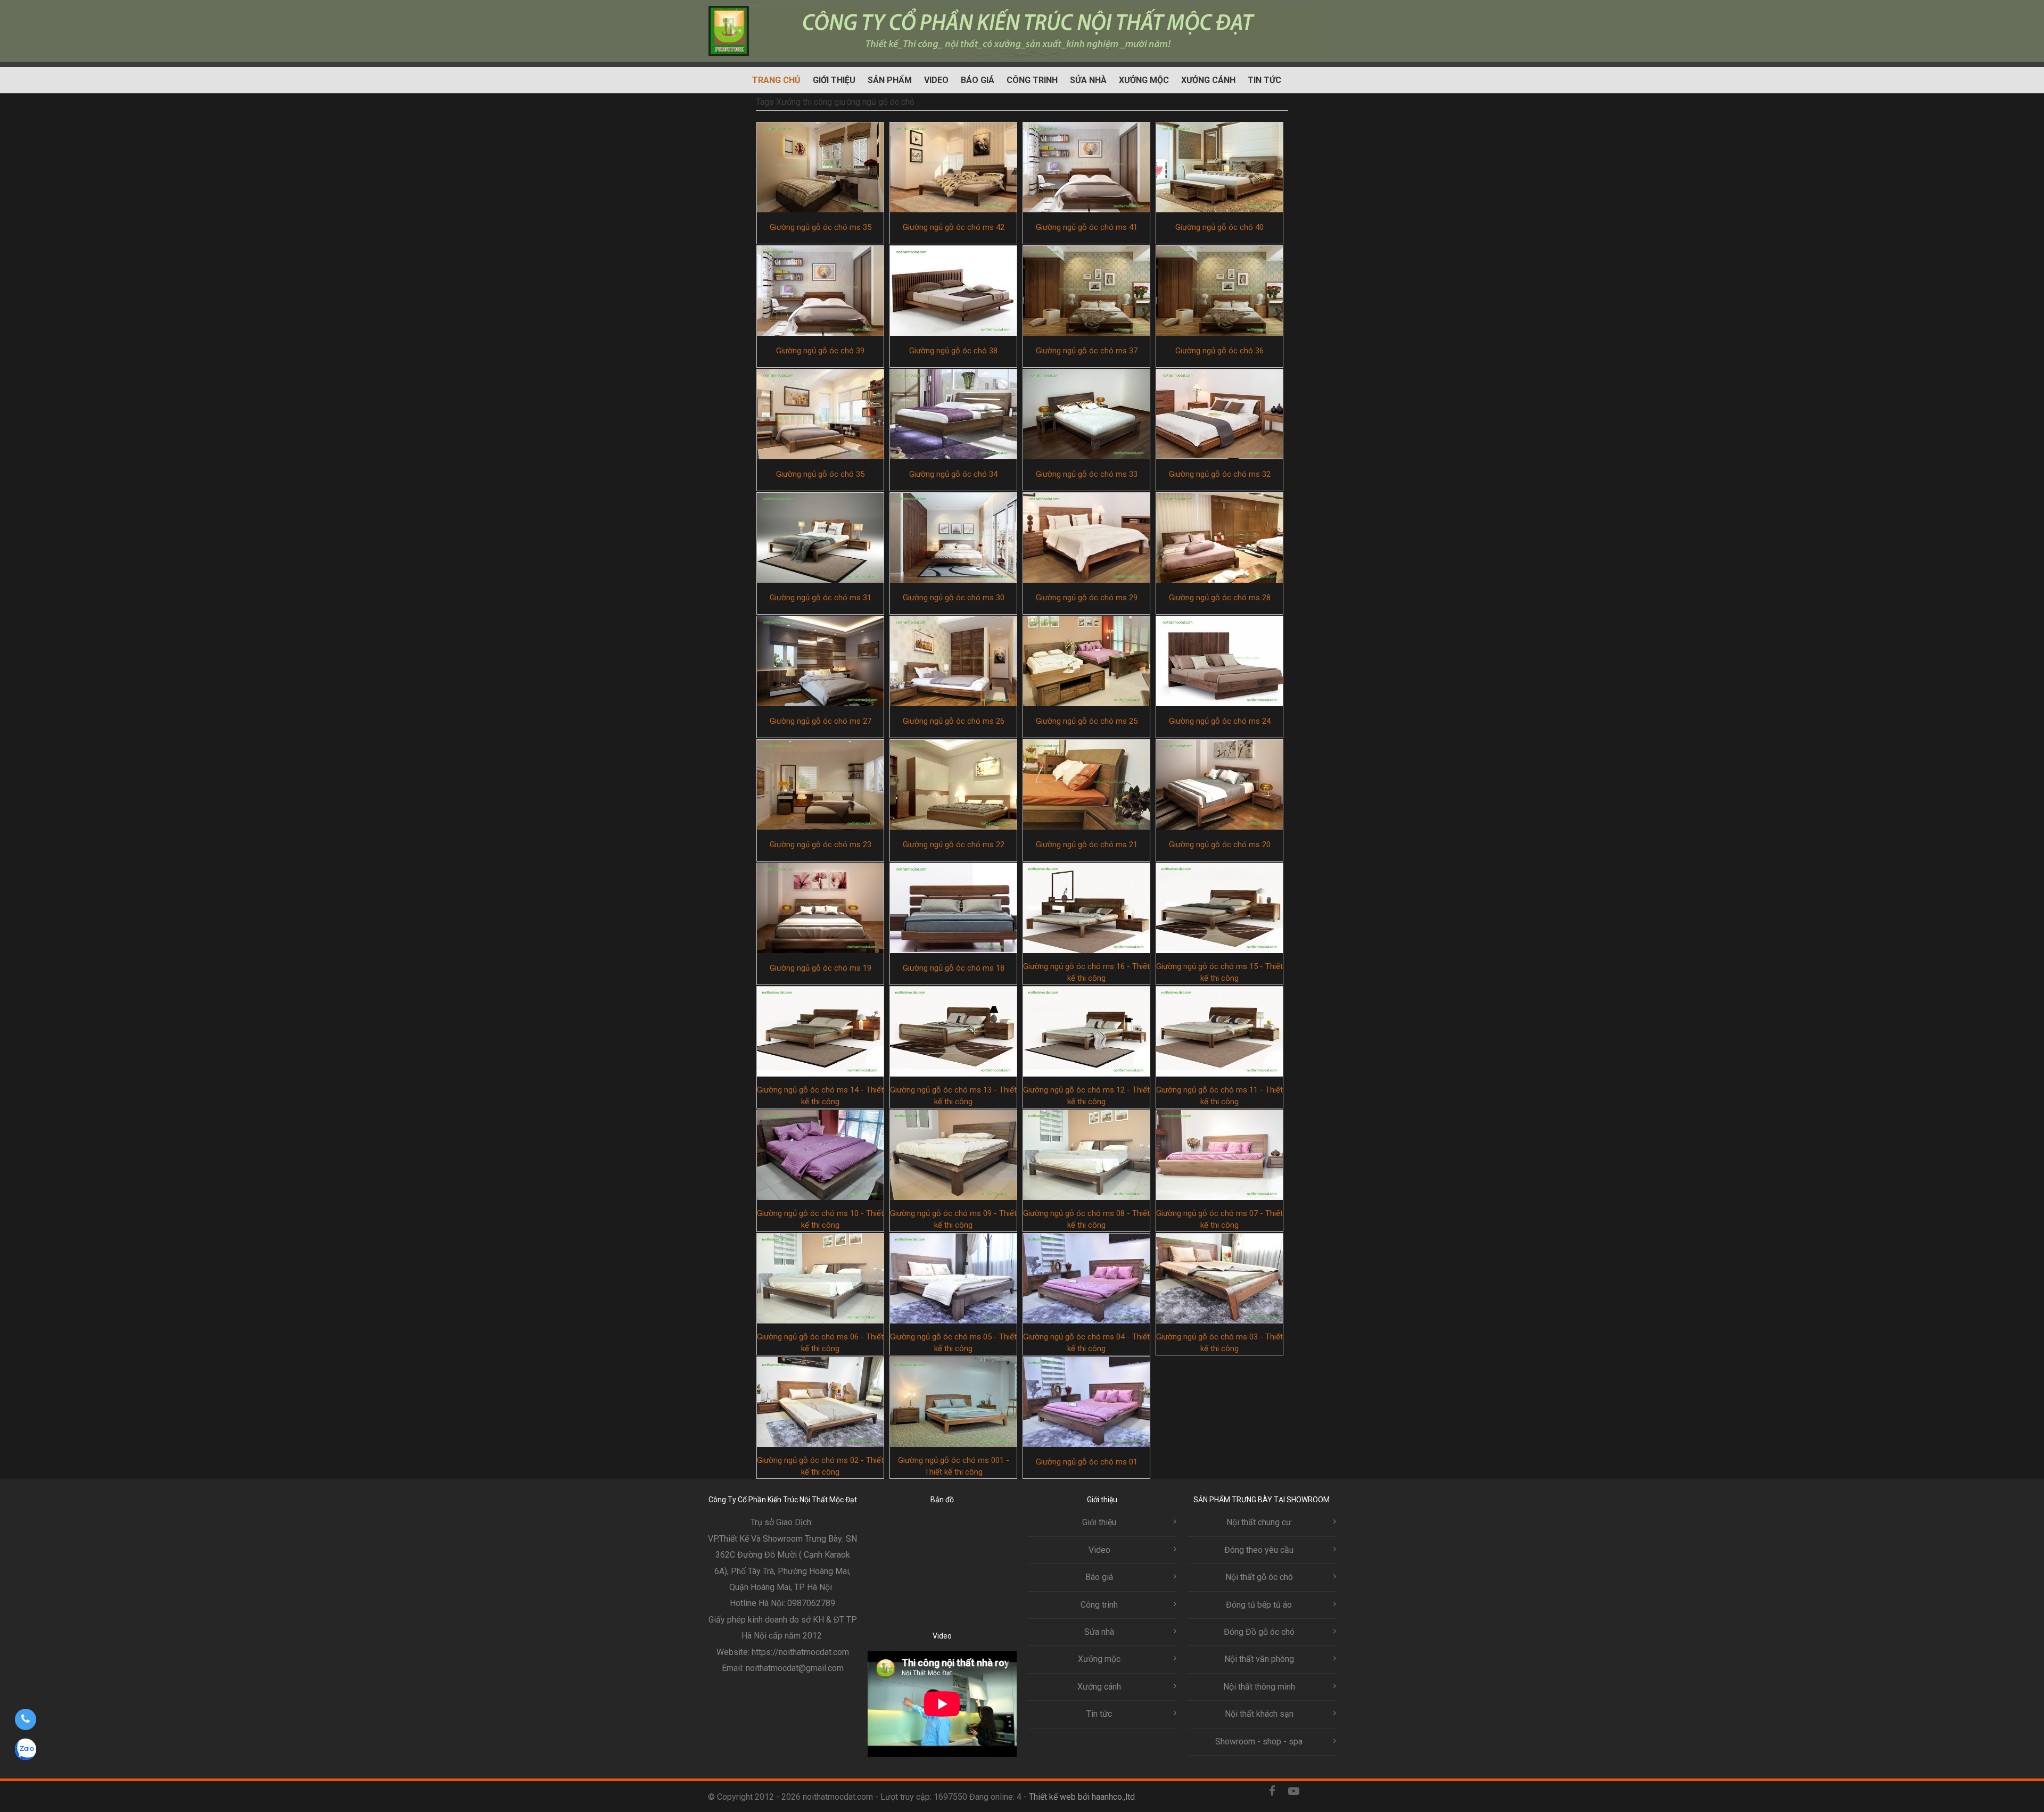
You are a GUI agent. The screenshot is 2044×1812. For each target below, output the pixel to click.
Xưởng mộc (1144, 80)
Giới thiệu (834, 80)
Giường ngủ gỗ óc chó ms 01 (1087, 1462)
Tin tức (1264, 80)
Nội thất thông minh (1259, 1687)
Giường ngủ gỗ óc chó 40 (1219, 227)
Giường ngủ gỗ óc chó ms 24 (1220, 721)
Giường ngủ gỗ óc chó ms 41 (1087, 227)
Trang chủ (776, 80)
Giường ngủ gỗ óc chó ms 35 (821, 227)
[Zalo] (1315, 1796)
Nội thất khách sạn (1259, 1714)
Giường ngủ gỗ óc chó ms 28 (1220, 598)
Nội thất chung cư (1259, 1522)
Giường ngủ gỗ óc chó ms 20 (1220, 845)
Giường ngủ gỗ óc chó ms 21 (1087, 845)
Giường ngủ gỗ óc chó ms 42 (954, 227)
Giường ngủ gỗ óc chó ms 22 (954, 845)
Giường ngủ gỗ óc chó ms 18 (954, 968)
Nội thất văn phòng (1259, 1659)
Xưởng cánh (1208, 80)
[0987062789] (25, 1719)
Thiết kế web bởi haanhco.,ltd (1082, 1797)
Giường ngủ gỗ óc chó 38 (953, 351)
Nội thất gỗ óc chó (1259, 1577)
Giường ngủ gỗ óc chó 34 (953, 474)
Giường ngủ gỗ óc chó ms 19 (821, 968)
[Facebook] (1272, 1796)
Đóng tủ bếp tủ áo (1259, 1605)
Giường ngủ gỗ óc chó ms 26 (954, 721)
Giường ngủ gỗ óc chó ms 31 (821, 598)
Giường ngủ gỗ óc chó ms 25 (1087, 721)
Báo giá (978, 80)
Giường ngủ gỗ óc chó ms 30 (954, 598)
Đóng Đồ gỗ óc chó (1259, 1632)
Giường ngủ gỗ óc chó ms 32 (1220, 474)
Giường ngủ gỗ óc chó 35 (820, 474)
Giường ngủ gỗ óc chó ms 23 (821, 845)
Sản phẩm (890, 80)
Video (936, 80)
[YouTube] (1293, 1796)
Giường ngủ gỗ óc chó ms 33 (1087, 474)
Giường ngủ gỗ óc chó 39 (820, 351)
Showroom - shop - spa (1259, 1741)
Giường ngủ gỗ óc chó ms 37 (1087, 351)
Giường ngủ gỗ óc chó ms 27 (821, 721)
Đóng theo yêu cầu (1259, 1550)
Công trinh (1032, 80)
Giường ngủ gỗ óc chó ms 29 (1087, 598)
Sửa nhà (1088, 80)
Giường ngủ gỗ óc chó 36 (1219, 351)
